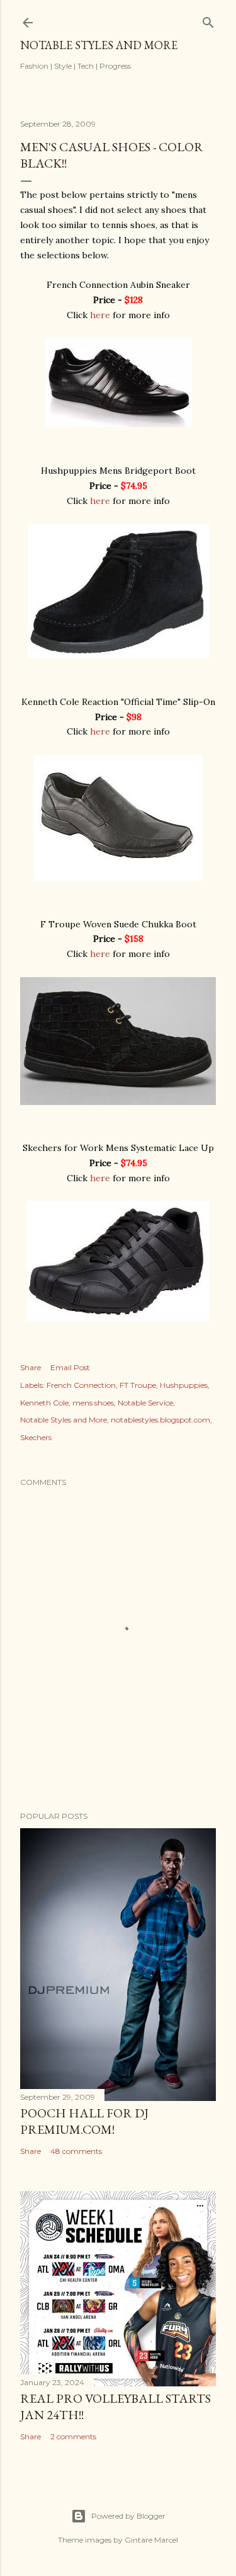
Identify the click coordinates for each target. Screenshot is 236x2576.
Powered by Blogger (128, 2516)
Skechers (36, 1437)
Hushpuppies (184, 1385)
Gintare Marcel (151, 2540)
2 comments (73, 2436)
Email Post (70, 1367)
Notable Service (145, 1403)
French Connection (81, 1385)
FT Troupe (138, 1385)
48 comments (76, 2151)
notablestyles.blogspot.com (160, 1420)
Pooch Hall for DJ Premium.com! (84, 2121)
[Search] (208, 20)
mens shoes (93, 1403)
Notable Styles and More (99, 45)
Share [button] (31, 1367)
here (100, 315)
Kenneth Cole (44, 1403)
